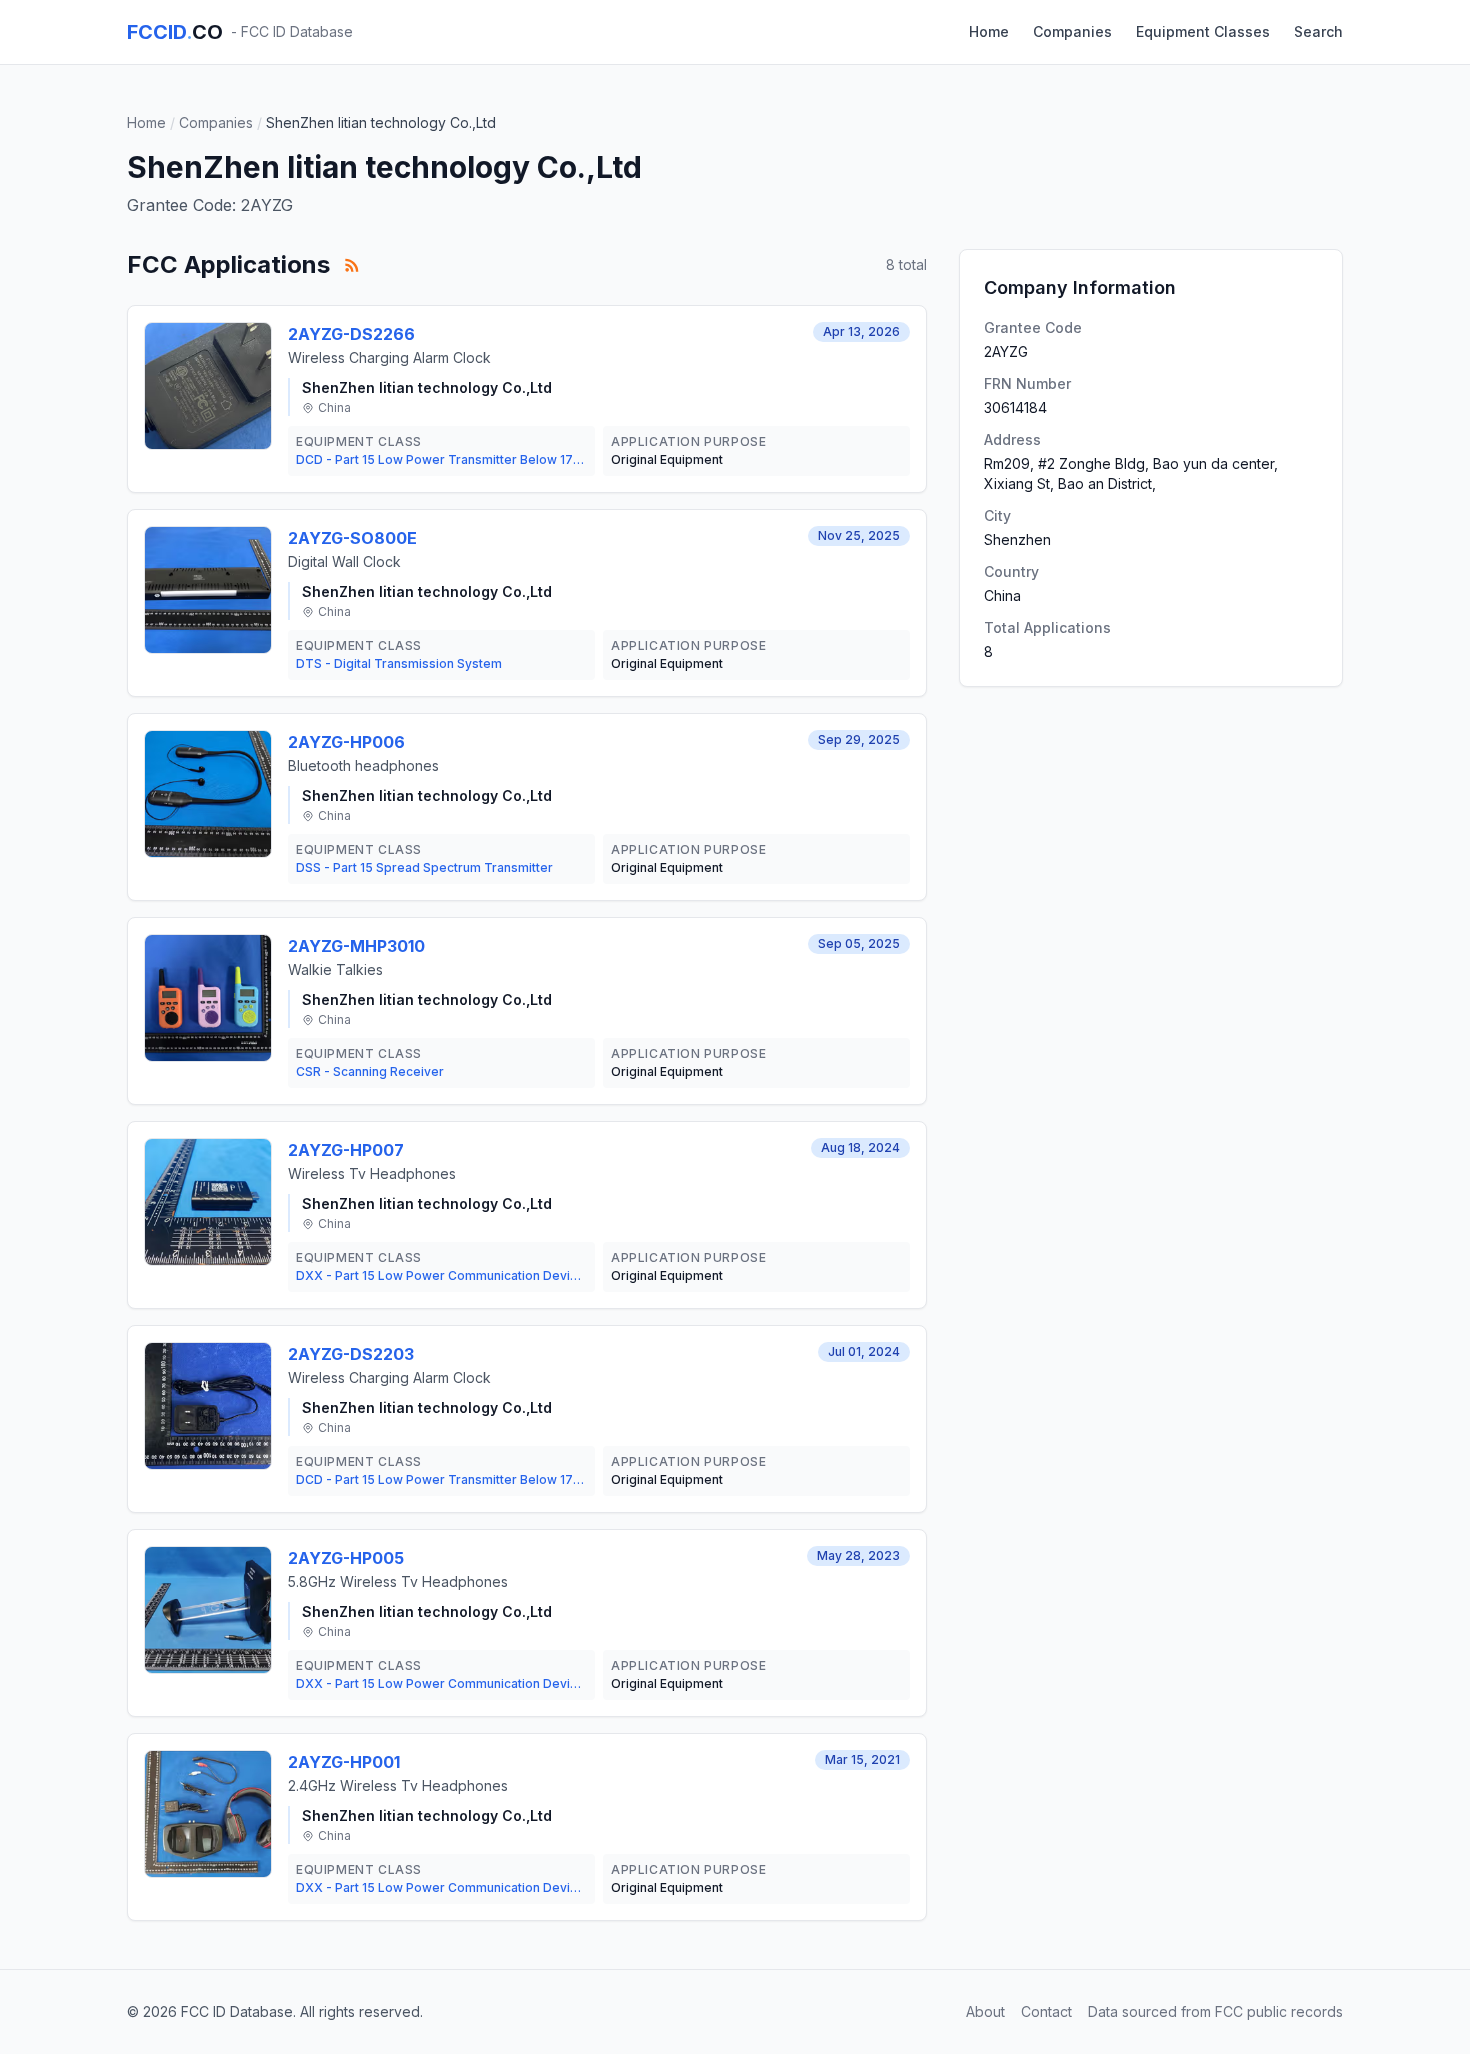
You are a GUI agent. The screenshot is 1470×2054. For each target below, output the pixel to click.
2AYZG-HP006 (346, 742)
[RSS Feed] (352, 265)
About (985, 2011)
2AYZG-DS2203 (351, 1354)
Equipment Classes (1203, 31)
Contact (1046, 2011)
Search (1318, 31)
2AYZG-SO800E (352, 538)
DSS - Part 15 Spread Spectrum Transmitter (424, 867)
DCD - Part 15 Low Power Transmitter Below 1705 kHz (441, 459)
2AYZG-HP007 (346, 1150)
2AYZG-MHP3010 (356, 946)
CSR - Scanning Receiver (370, 1071)
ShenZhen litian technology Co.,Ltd (427, 387)
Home (989, 31)
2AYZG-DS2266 (351, 334)
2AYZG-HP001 (344, 1762)
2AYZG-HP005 (346, 1558)
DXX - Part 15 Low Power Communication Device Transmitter (441, 1275)
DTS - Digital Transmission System (399, 663)
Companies (1072, 31)
